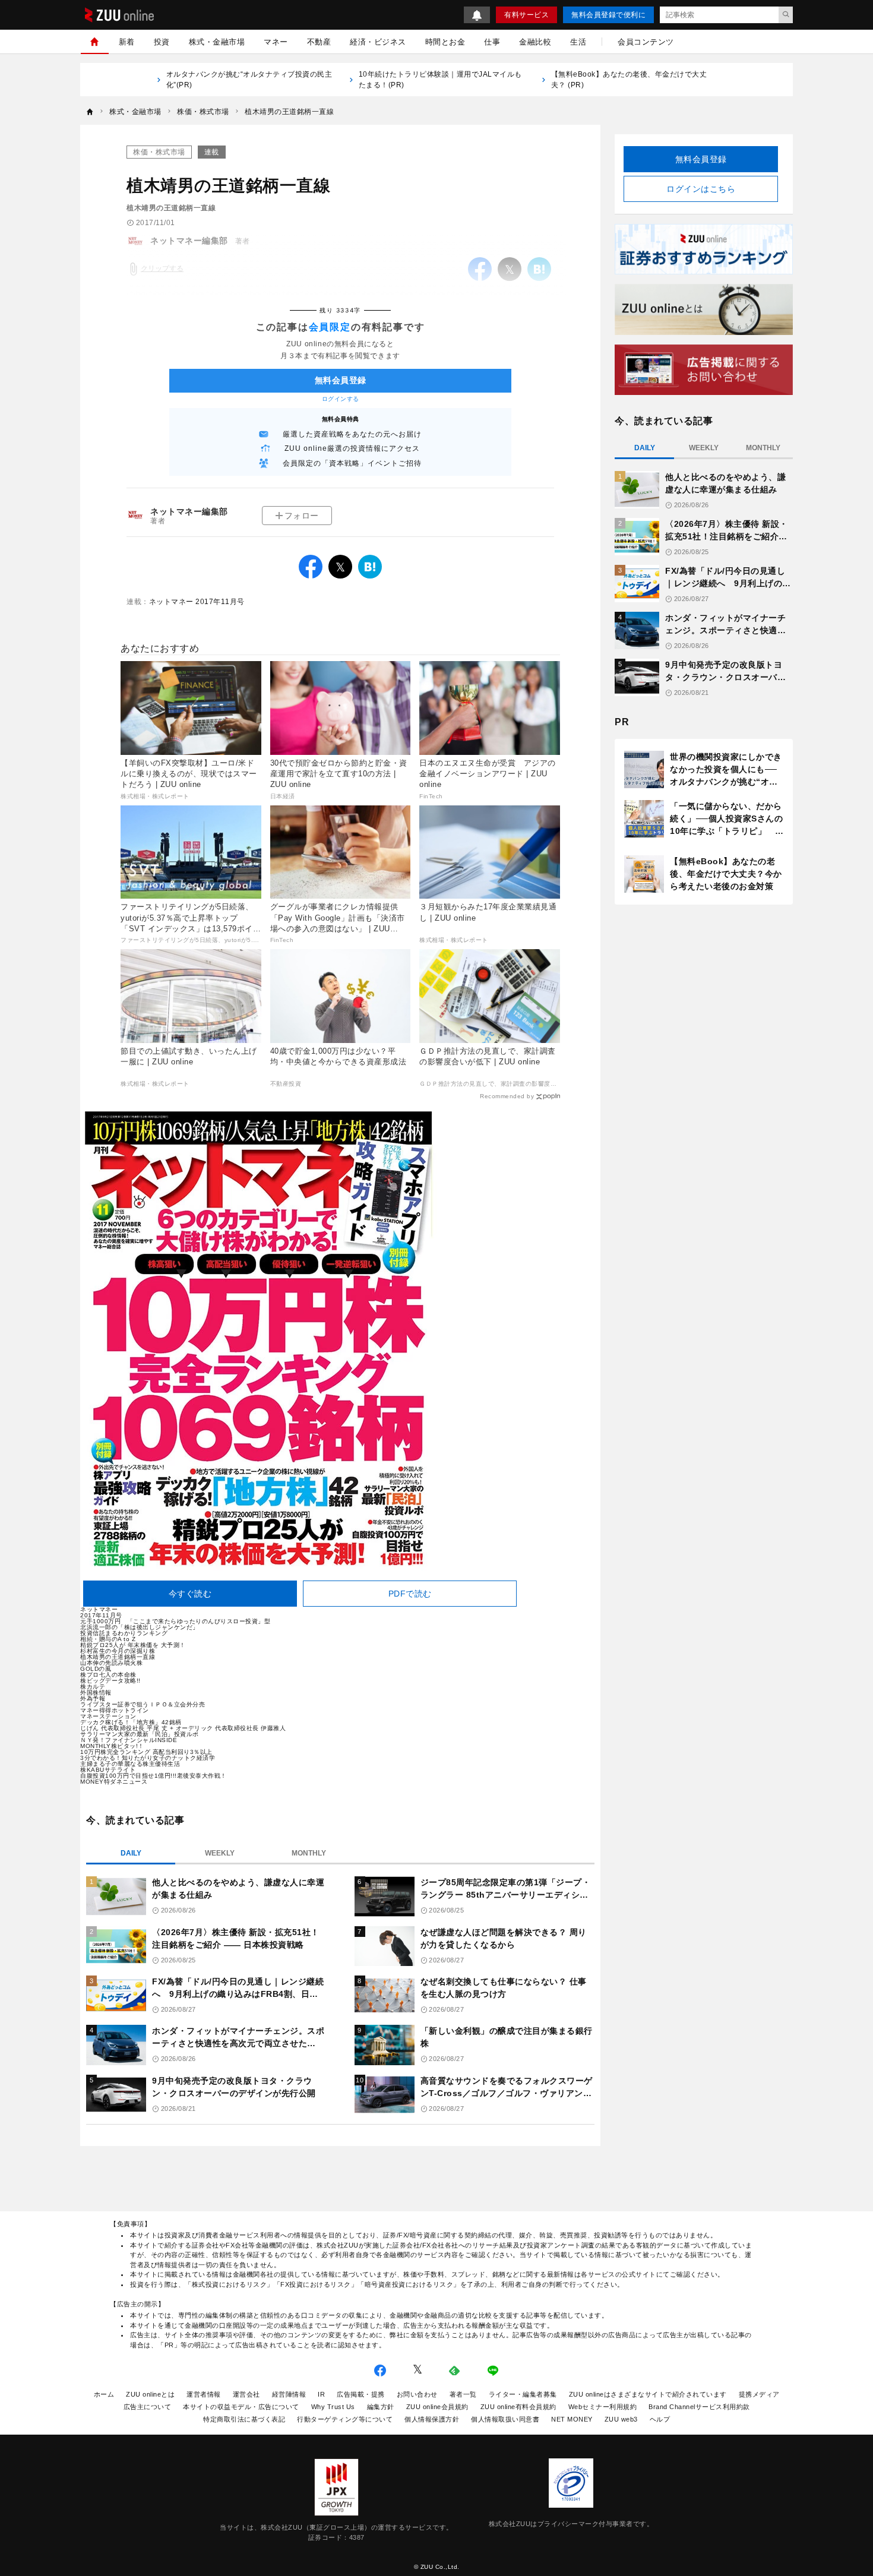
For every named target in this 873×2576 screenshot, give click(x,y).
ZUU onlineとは (150, 2394)
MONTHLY (309, 1853)
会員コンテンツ (646, 42)
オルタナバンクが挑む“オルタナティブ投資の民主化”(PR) (249, 80)
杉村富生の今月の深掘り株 (118, 1651)
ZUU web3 (621, 2419)
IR (321, 2394)
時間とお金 (445, 42)
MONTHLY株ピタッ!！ (112, 1746)
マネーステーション (108, 1716)
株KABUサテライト (108, 1770)
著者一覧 (463, 2394)
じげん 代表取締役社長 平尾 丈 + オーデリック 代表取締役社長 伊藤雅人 (183, 1728)
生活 (578, 42)
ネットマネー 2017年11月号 (197, 602)
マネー (276, 42)
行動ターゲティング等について (345, 2419)
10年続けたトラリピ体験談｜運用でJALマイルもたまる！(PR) (440, 80)
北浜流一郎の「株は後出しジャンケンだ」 (140, 1627)
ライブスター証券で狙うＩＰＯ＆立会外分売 (143, 1704)
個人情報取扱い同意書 (505, 2419)
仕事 (492, 42)
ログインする (341, 399)
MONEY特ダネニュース (114, 1782)
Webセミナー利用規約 (603, 2407)
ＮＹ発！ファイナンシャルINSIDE (129, 1740)
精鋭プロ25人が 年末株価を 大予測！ (133, 1645)
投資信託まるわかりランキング (124, 1633)
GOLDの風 (96, 1669)
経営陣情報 (289, 2394)
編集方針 (381, 2407)
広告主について (148, 2407)
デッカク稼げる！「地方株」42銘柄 (131, 1722)
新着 (127, 42)
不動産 (319, 42)
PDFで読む (410, 1594)
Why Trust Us (333, 2407)
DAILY (131, 1853)
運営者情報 (204, 2394)
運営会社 (246, 2394)
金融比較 (535, 42)
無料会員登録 (701, 159)
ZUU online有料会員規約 (518, 2407)
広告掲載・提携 (361, 2394)
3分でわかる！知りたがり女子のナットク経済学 (148, 1758)
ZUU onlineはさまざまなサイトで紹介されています (648, 2394)
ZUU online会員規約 (437, 2407)
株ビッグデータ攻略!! (110, 1681)
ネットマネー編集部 (189, 511)
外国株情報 (96, 1692)
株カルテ (93, 1687)
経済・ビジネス (378, 42)
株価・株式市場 (159, 152)
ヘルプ (660, 2419)
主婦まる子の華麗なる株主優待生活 (130, 1764)
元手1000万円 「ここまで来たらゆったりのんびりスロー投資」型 (175, 1621)
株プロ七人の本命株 (108, 1675)
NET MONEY (572, 2419)
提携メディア (759, 2394)
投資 (162, 42)
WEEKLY (220, 1853)
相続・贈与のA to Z (108, 1639)
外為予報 (93, 1698)
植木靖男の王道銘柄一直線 (118, 1657)
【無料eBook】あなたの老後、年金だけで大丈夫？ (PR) (629, 80)
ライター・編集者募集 (523, 2394)
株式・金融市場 (217, 42)
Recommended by (507, 1096)
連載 (212, 152)
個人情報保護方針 (432, 2419)
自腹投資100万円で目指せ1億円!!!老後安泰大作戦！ (154, 1776)
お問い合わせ (417, 2394)
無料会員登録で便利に (608, 15)
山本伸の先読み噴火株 (111, 1663)
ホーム (104, 2394)
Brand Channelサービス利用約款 (699, 2407)
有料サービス (526, 15)
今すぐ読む (190, 1594)
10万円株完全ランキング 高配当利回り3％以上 (146, 1752)
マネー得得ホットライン (115, 1710)
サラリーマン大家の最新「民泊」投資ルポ (140, 1734)
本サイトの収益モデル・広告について (241, 2407)
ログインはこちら (701, 189)
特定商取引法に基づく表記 (244, 2419)
